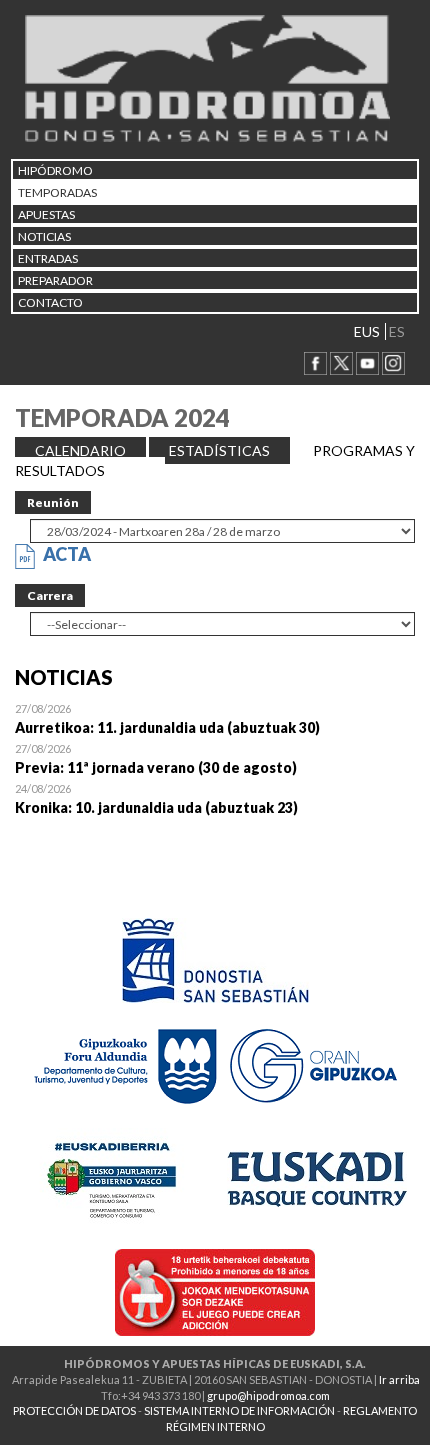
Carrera (50, 595)
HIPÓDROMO (55, 170)
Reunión (53, 502)
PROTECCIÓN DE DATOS (74, 1410)
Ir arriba (399, 1379)
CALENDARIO (80, 450)
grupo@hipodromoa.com (268, 1395)
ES (397, 331)
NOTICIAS (44, 236)
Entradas (48, 258)
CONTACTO (50, 302)
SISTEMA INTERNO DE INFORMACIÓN (239, 1410)
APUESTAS (46, 214)
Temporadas (57, 192)
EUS (367, 331)
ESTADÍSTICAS (219, 450)
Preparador (55, 280)
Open (215, 718)
